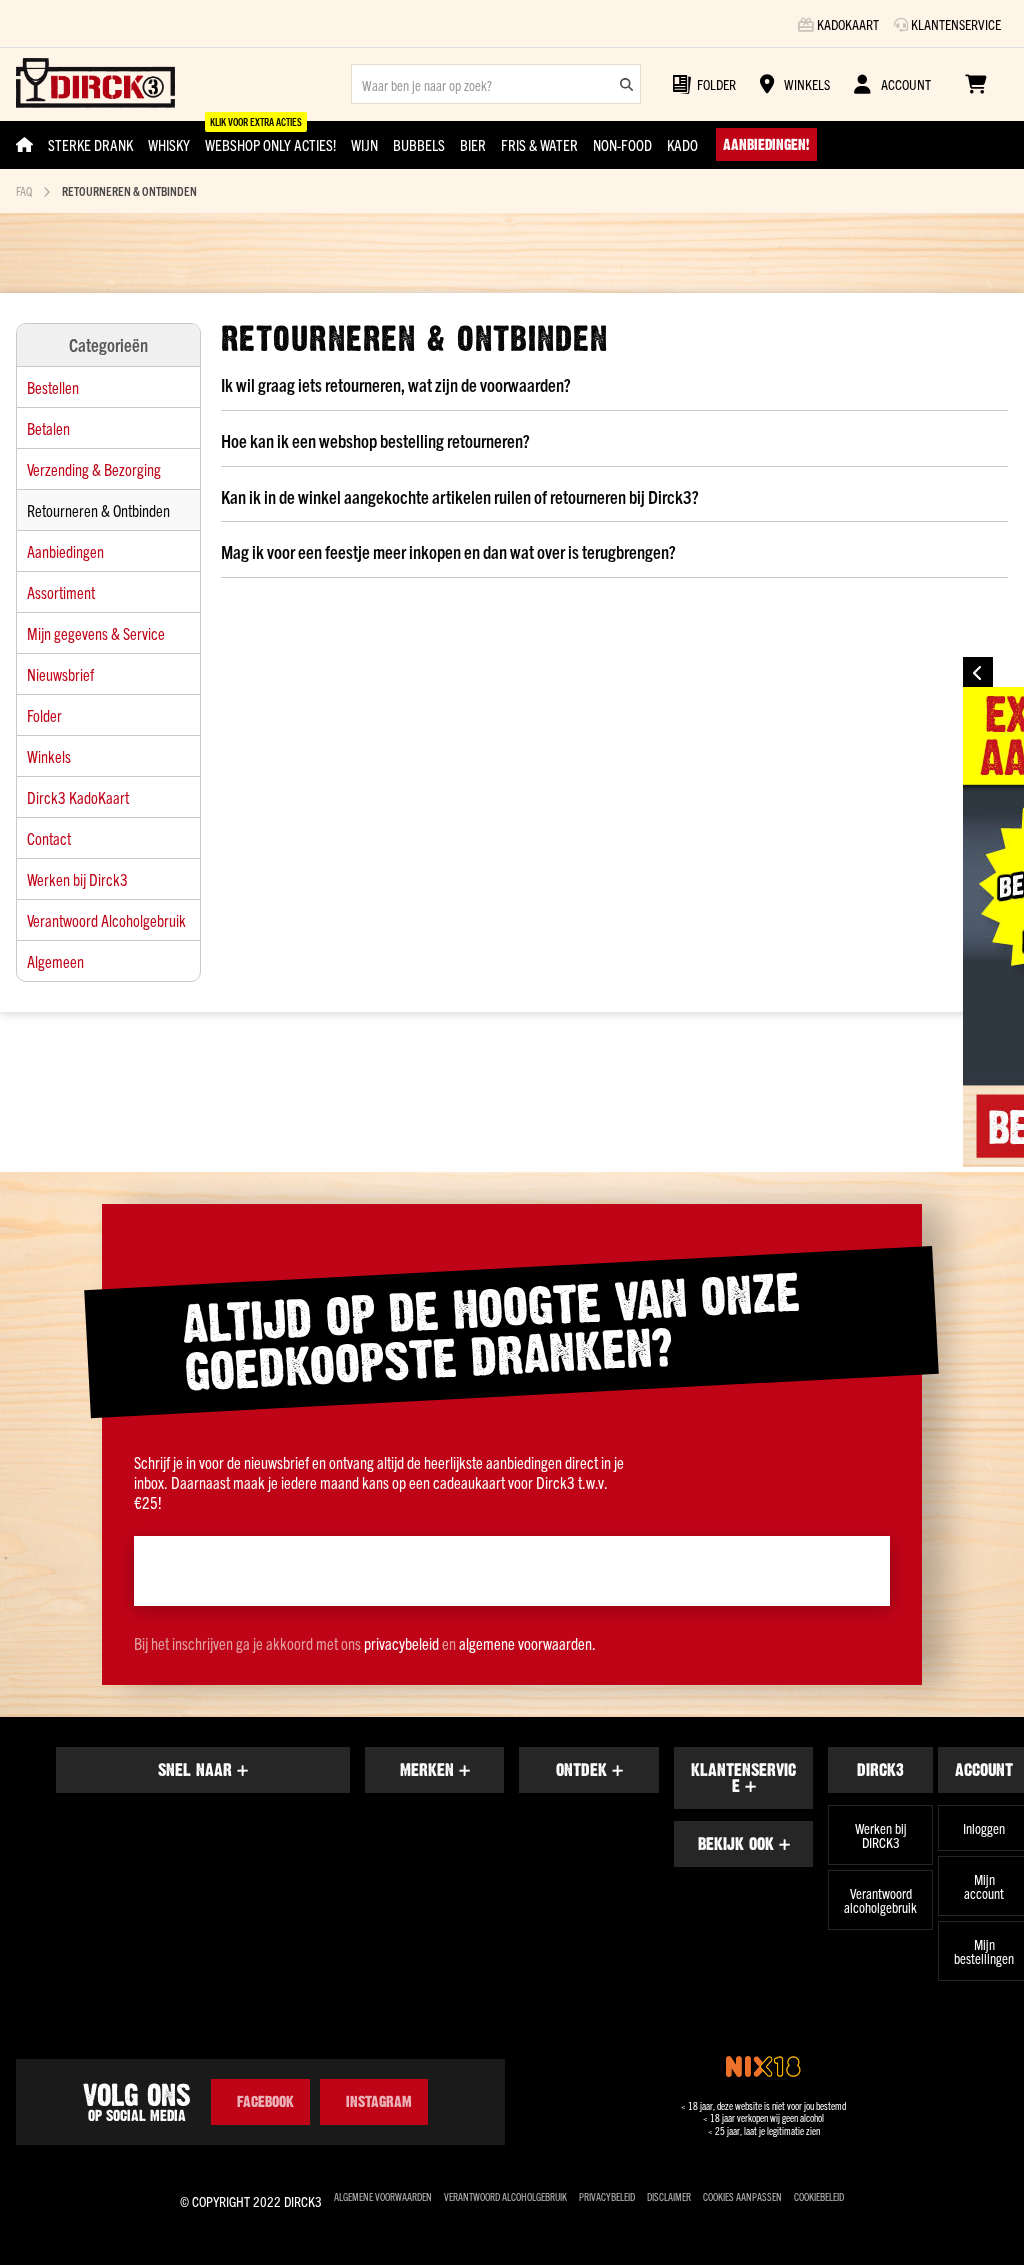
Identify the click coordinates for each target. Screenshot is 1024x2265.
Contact (49, 838)
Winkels (49, 756)
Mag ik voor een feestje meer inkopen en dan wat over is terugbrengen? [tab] (448, 552)
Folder (44, 715)
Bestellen (53, 387)
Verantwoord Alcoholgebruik (106, 920)
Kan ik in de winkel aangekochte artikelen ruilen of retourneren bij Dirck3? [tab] (460, 497)
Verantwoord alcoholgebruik (880, 1900)
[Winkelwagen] (975, 84)
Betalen (48, 428)
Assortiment (61, 592)
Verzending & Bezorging (94, 469)
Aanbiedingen (65, 551)
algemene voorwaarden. (527, 1643)
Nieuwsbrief (60, 674)
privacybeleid (401, 1643)
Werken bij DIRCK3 (881, 1835)
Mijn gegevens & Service (96, 633)
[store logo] (95, 84)
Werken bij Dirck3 (77, 879)
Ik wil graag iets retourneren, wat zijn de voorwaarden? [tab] (396, 385)
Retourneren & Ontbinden (98, 510)
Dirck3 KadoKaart (78, 797)
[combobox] (496, 84)
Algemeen (55, 961)
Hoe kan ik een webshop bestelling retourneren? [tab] (375, 441)
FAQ (24, 190)
